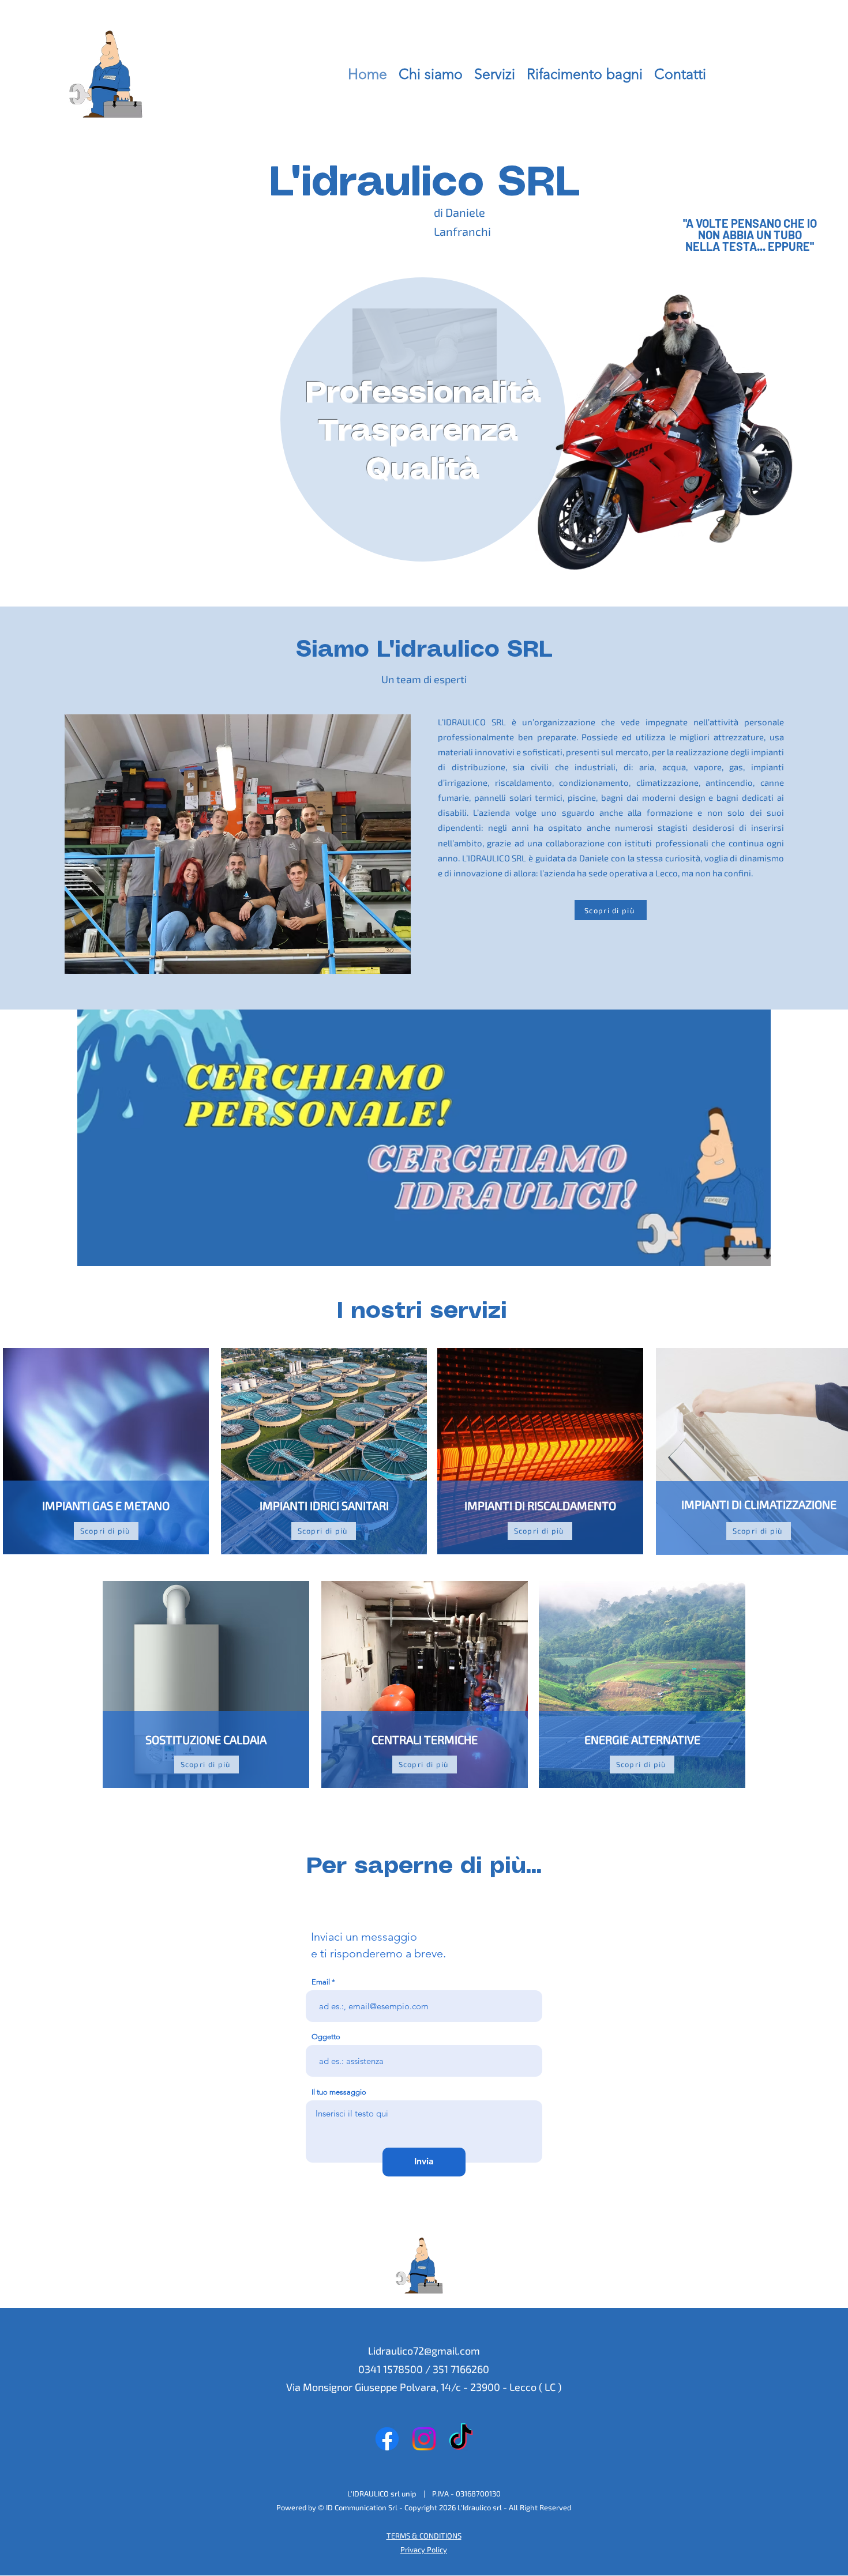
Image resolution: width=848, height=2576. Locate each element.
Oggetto (326, 2037)
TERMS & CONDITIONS (424, 2536)
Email (321, 1982)
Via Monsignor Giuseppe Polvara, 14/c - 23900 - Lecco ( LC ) (424, 2387)
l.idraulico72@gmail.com (424, 2351)
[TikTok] (461, 2439)
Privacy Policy (424, 2549)
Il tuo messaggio (339, 2092)
